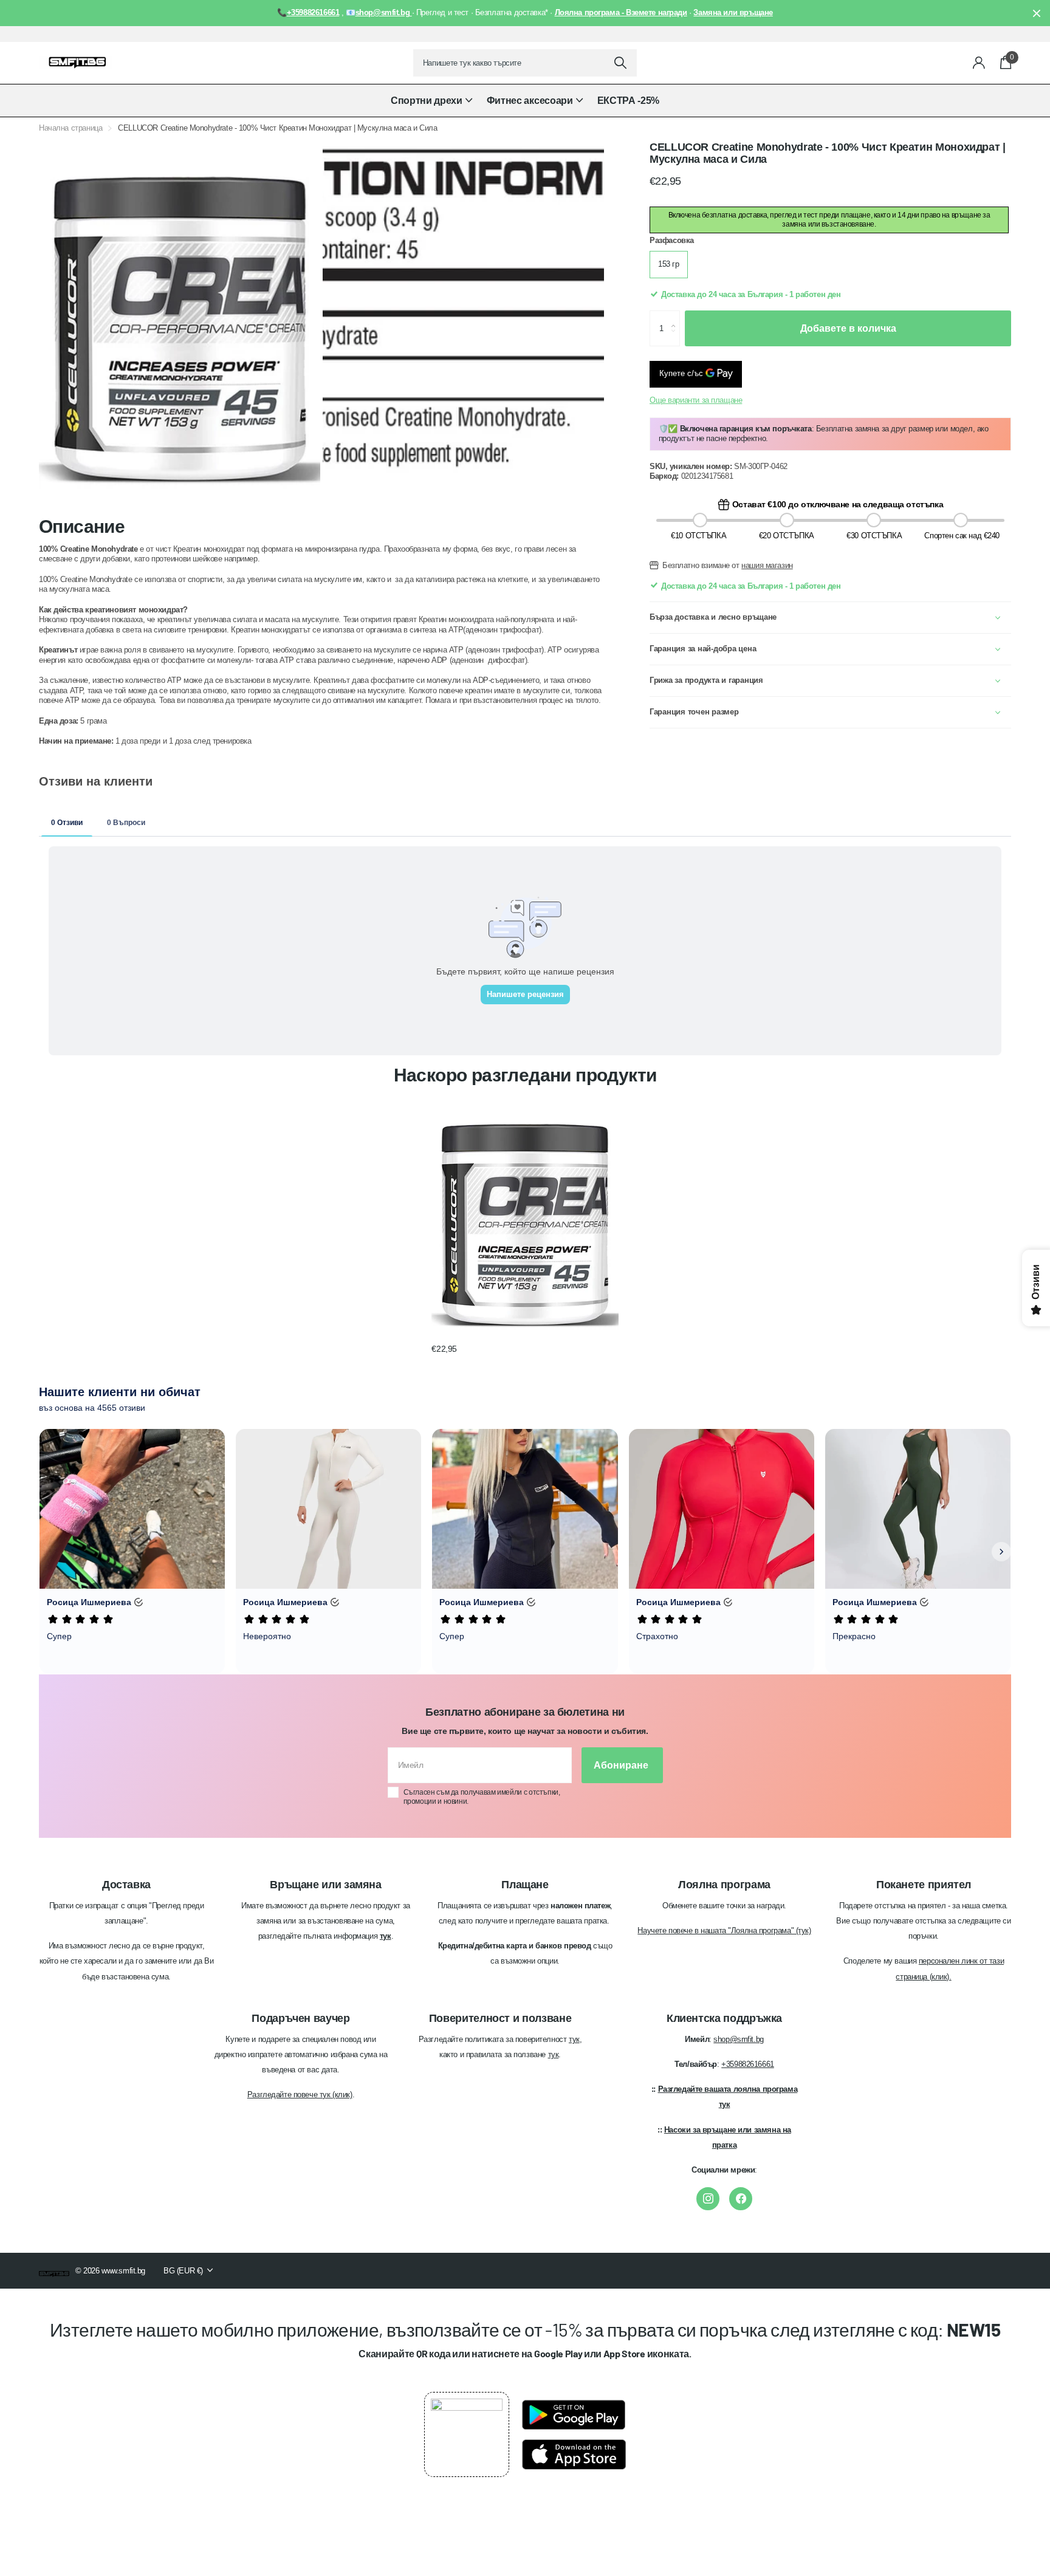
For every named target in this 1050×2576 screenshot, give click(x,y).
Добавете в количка (848, 328)
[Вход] (979, 63)
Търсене (620, 63)
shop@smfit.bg (739, 2039)
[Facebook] (741, 2199)
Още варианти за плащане (696, 400)
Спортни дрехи (427, 101)
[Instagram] (708, 2199)
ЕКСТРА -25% (628, 101)
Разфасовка (672, 240)
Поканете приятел (924, 1885)
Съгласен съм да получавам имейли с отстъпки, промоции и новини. (482, 1797)
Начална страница (70, 128)
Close (1037, 13)
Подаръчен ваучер (300, 2018)
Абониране (622, 1765)
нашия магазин (767, 565)
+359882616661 (748, 2064)
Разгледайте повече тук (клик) (300, 2095)
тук (574, 2039)
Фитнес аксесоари (530, 101)
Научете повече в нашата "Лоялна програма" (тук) (724, 1930)
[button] (677, 317)
